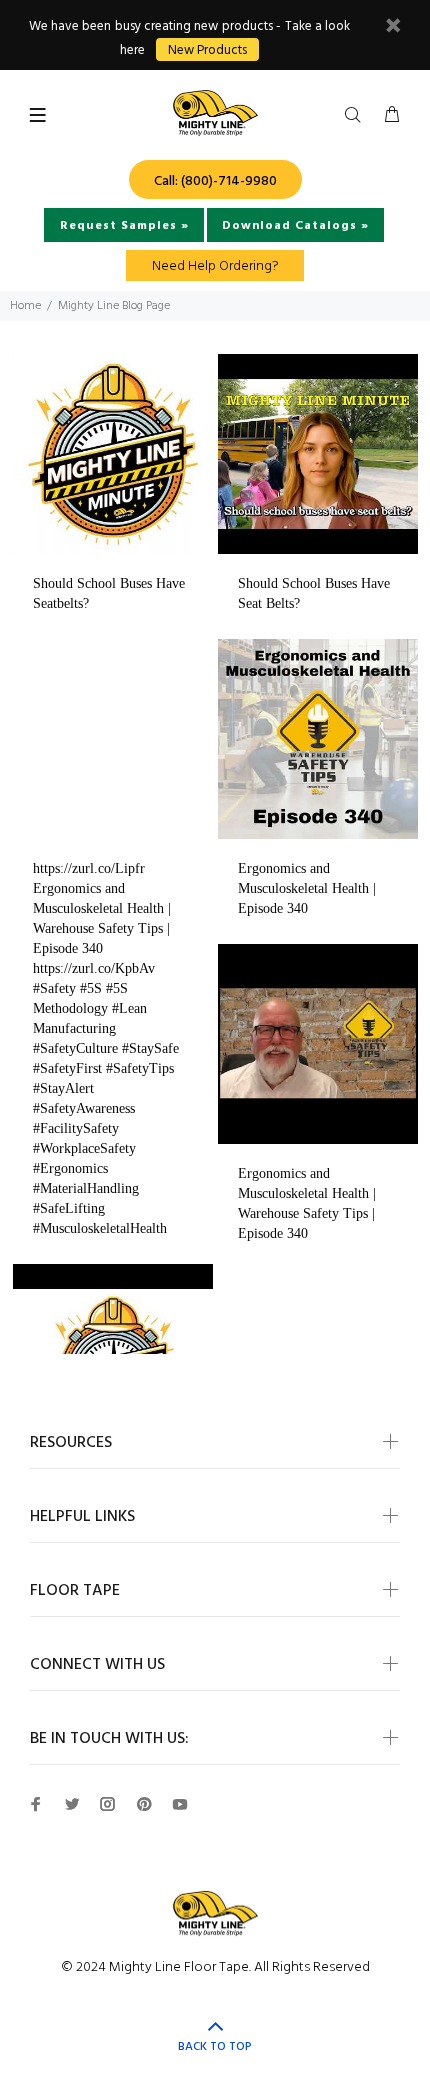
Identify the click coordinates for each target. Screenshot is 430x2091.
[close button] (393, 28)
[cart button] (392, 116)
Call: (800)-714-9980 (215, 181)
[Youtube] (180, 1804)
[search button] (357, 116)
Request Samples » (124, 226)
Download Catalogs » (295, 226)
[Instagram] (108, 1804)
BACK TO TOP (215, 2047)
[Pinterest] (144, 1804)
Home (25, 306)
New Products (207, 50)
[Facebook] (36, 1804)
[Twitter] (72, 1804)
